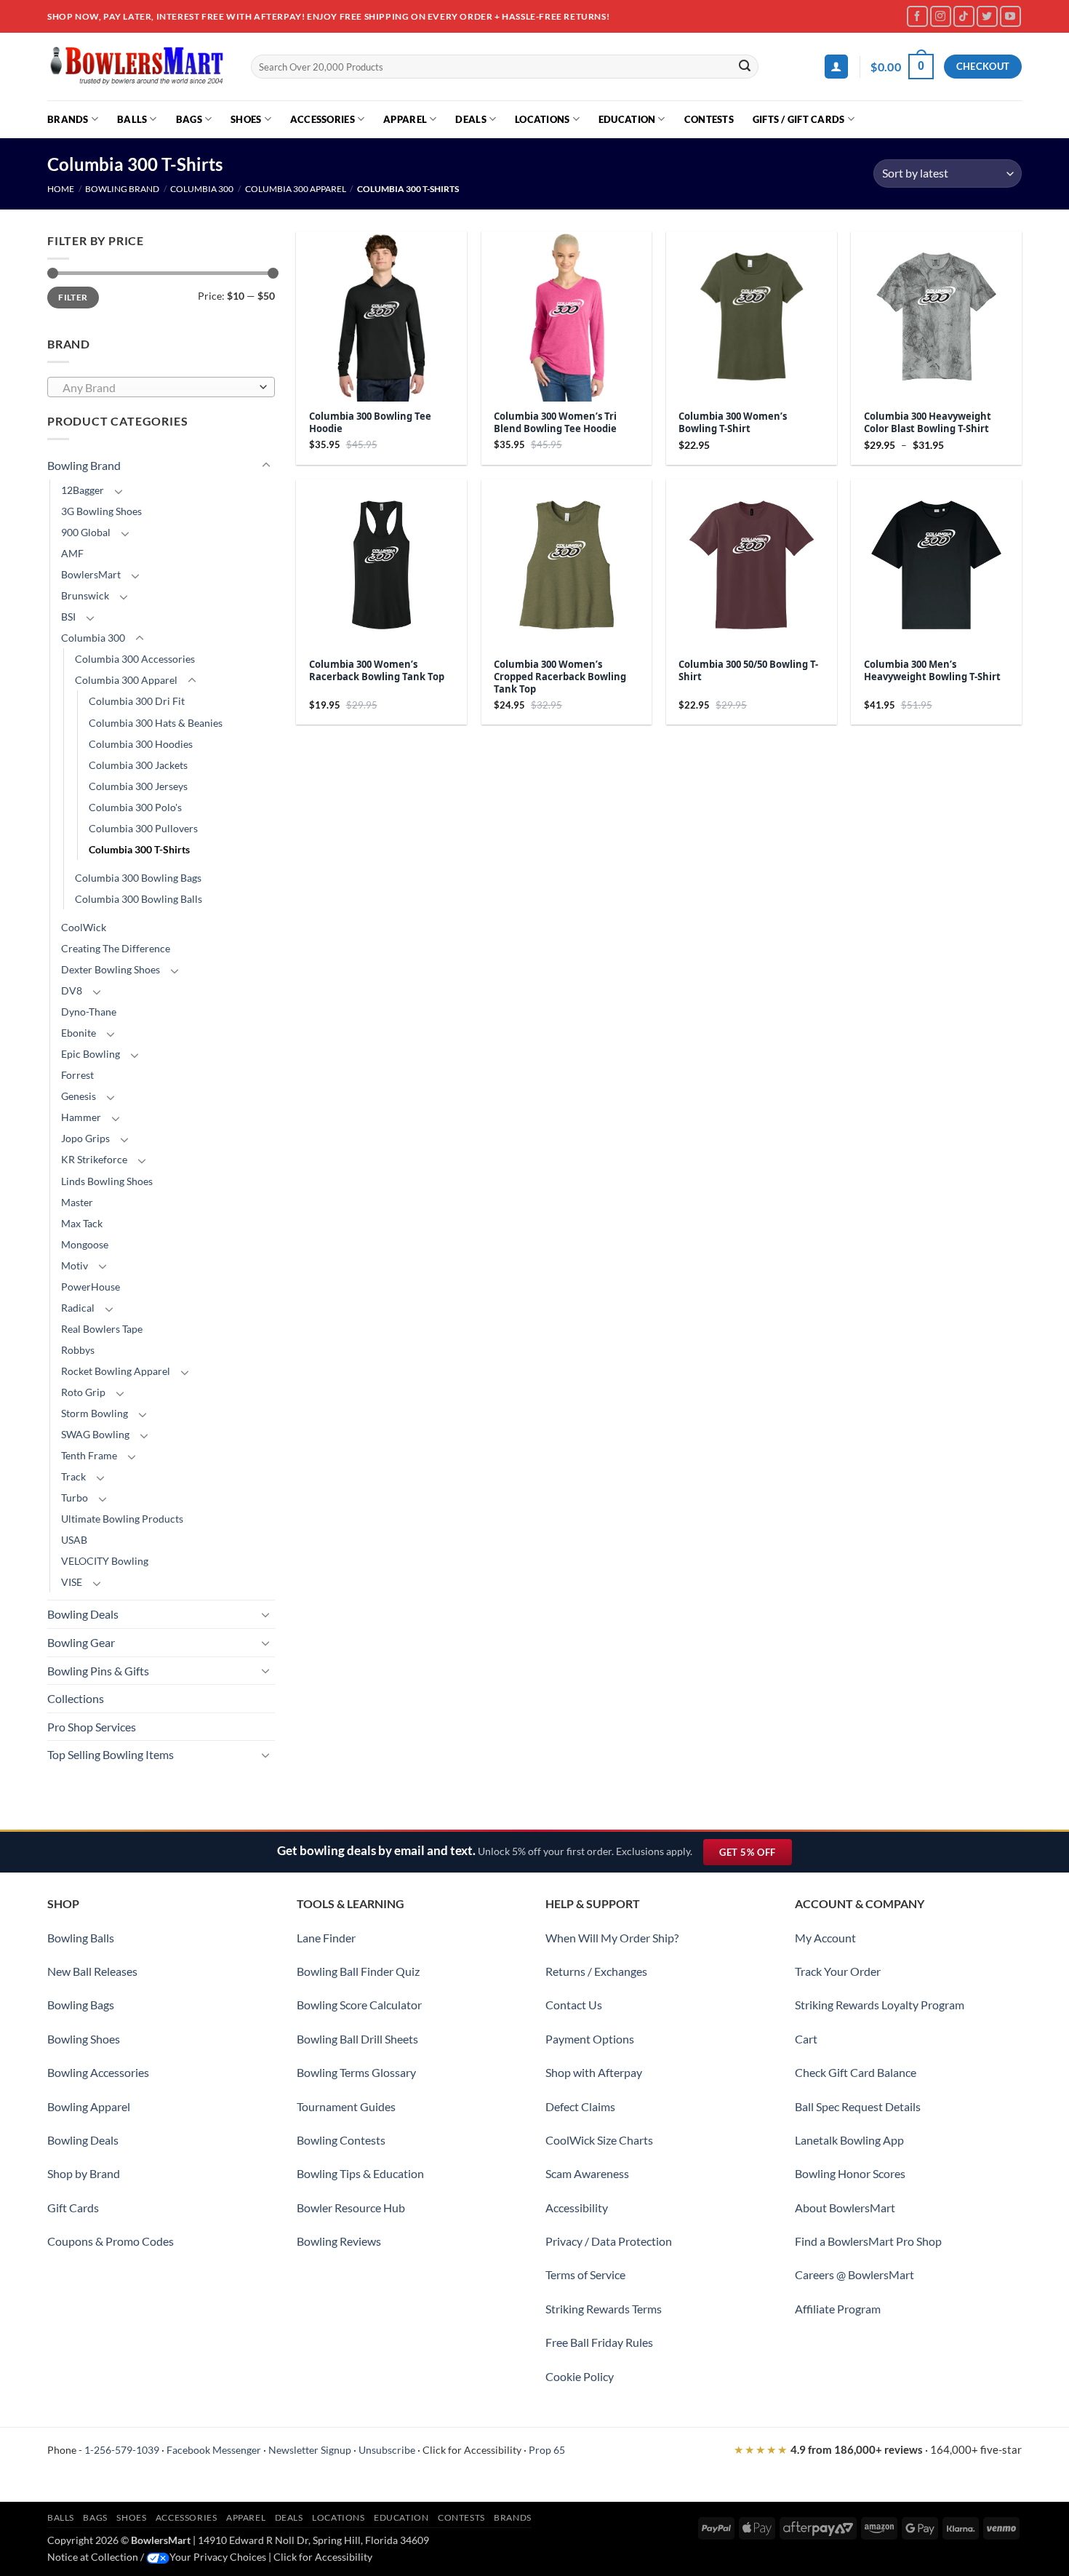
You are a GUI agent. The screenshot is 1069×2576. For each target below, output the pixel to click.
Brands (68, 119)
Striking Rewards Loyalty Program (880, 2005)
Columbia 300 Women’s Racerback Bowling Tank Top (377, 671)
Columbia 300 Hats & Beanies (156, 723)
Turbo (75, 1498)
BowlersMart (91, 574)
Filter (73, 297)
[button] (836, 67)
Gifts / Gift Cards (799, 119)
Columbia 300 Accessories (135, 659)
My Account (825, 1938)
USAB (74, 1540)
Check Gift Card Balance (856, 2072)
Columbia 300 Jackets (138, 765)
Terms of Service (585, 2274)
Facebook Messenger (214, 2450)
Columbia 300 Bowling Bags (138, 878)
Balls (132, 119)
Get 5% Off (755, 1855)
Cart (806, 2039)
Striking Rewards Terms (604, 2309)
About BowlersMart (845, 2208)
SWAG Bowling (95, 1434)
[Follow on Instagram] (941, 16)
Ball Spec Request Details (858, 2106)
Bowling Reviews (339, 2241)
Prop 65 (547, 2450)
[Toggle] (266, 466)
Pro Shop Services (92, 1727)
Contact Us (574, 2005)
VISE (72, 1582)
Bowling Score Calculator (359, 2005)
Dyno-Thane (89, 1012)
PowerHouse (91, 1287)
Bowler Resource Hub (351, 2208)
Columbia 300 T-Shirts (139, 849)
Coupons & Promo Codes (111, 2241)
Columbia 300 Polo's (135, 807)
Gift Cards (73, 2208)
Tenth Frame (89, 1455)
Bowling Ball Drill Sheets (357, 2039)
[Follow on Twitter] (987, 16)
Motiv (75, 1265)
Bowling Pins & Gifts (98, 1671)
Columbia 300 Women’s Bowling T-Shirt (733, 423)
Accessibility (577, 2208)
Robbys (78, 1350)
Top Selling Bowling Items (111, 1754)
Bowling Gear (81, 1642)
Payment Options (590, 2039)
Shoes (246, 119)
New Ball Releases (92, 1971)
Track (73, 1476)
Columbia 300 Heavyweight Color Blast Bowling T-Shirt (928, 423)
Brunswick (85, 595)
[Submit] (745, 67)
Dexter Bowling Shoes (111, 969)
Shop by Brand (84, 2173)
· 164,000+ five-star (878, 2449)
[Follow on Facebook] (917, 16)
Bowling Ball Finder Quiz (358, 1971)
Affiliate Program (838, 2309)
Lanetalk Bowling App (849, 2140)
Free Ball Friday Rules (599, 2342)
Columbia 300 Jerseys (138, 786)
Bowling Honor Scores (850, 2173)
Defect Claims (580, 2106)
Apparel (405, 119)
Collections (76, 1698)
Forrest (77, 1075)
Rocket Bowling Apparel (116, 1371)
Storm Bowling (95, 1413)
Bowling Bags (81, 2005)
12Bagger (83, 490)
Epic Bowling (91, 1054)
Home (61, 189)
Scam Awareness (587, 2173)
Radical (78, 1308)
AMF (72, 553)
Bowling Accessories (98, 2072)
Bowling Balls (81, 1938)
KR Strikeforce (94, 1159)
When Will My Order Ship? (612, 1938)
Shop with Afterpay (594, 2072)
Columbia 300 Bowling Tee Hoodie (370, 423)
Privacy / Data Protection (609, 2241)
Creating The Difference (116, 948)
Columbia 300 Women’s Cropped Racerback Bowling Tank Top (560, 677)
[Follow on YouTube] (1010, 16)
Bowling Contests (341, 2140)
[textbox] (157, 388)
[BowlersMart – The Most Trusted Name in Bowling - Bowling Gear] (138, 67)
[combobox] (161, 387)
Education (627, 119)
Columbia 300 (202, 189)
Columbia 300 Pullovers (143, 828)
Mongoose (85, 1244)
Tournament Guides (346, 2106)
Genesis (79, 1096)
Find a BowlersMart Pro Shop (868, 2241)
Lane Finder (326, 1938)
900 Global (86, 532)
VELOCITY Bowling (105, 1561)
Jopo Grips (85, 1138)
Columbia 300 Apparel (296, 189)
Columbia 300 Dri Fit (137, 701)
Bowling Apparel (89, 2106)
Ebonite (79, 1033)
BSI (68, 617)
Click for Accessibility (472, 2450)
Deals (471, 119)
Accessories (323, 119)
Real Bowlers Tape (102, 1329)
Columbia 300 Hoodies (141, 744)
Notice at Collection (93, 2557)
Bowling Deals (83, 1614)
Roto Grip (83, 1392)
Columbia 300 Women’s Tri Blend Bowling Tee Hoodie (555, 423)
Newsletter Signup (310, 2450)
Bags (189, 119)
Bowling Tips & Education (360, 2173)
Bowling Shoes (84, 2039)
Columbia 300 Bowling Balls (139, 899)
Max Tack (82, 1223)
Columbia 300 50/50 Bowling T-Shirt (748, 671)
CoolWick (84, 927)
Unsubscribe (387, 2450)
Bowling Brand (122, 189)
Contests (709, 119)
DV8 (72, 990)
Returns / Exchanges (596, 1971)
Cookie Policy (580, 2376)
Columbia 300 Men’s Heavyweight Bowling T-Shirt (932, 671)
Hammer (81, 1117)
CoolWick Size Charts (599, 2140)
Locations (542, 119)
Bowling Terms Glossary (356, 2072)
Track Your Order (838, 1971)
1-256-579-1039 (122, 2450)
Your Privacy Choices (218, 2557)
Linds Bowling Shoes (107, 1181)
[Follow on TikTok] (964, 16)
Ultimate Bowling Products (122, 1519)
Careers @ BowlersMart (854, 2274)
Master (77, 1202)
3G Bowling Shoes (101, 511)
